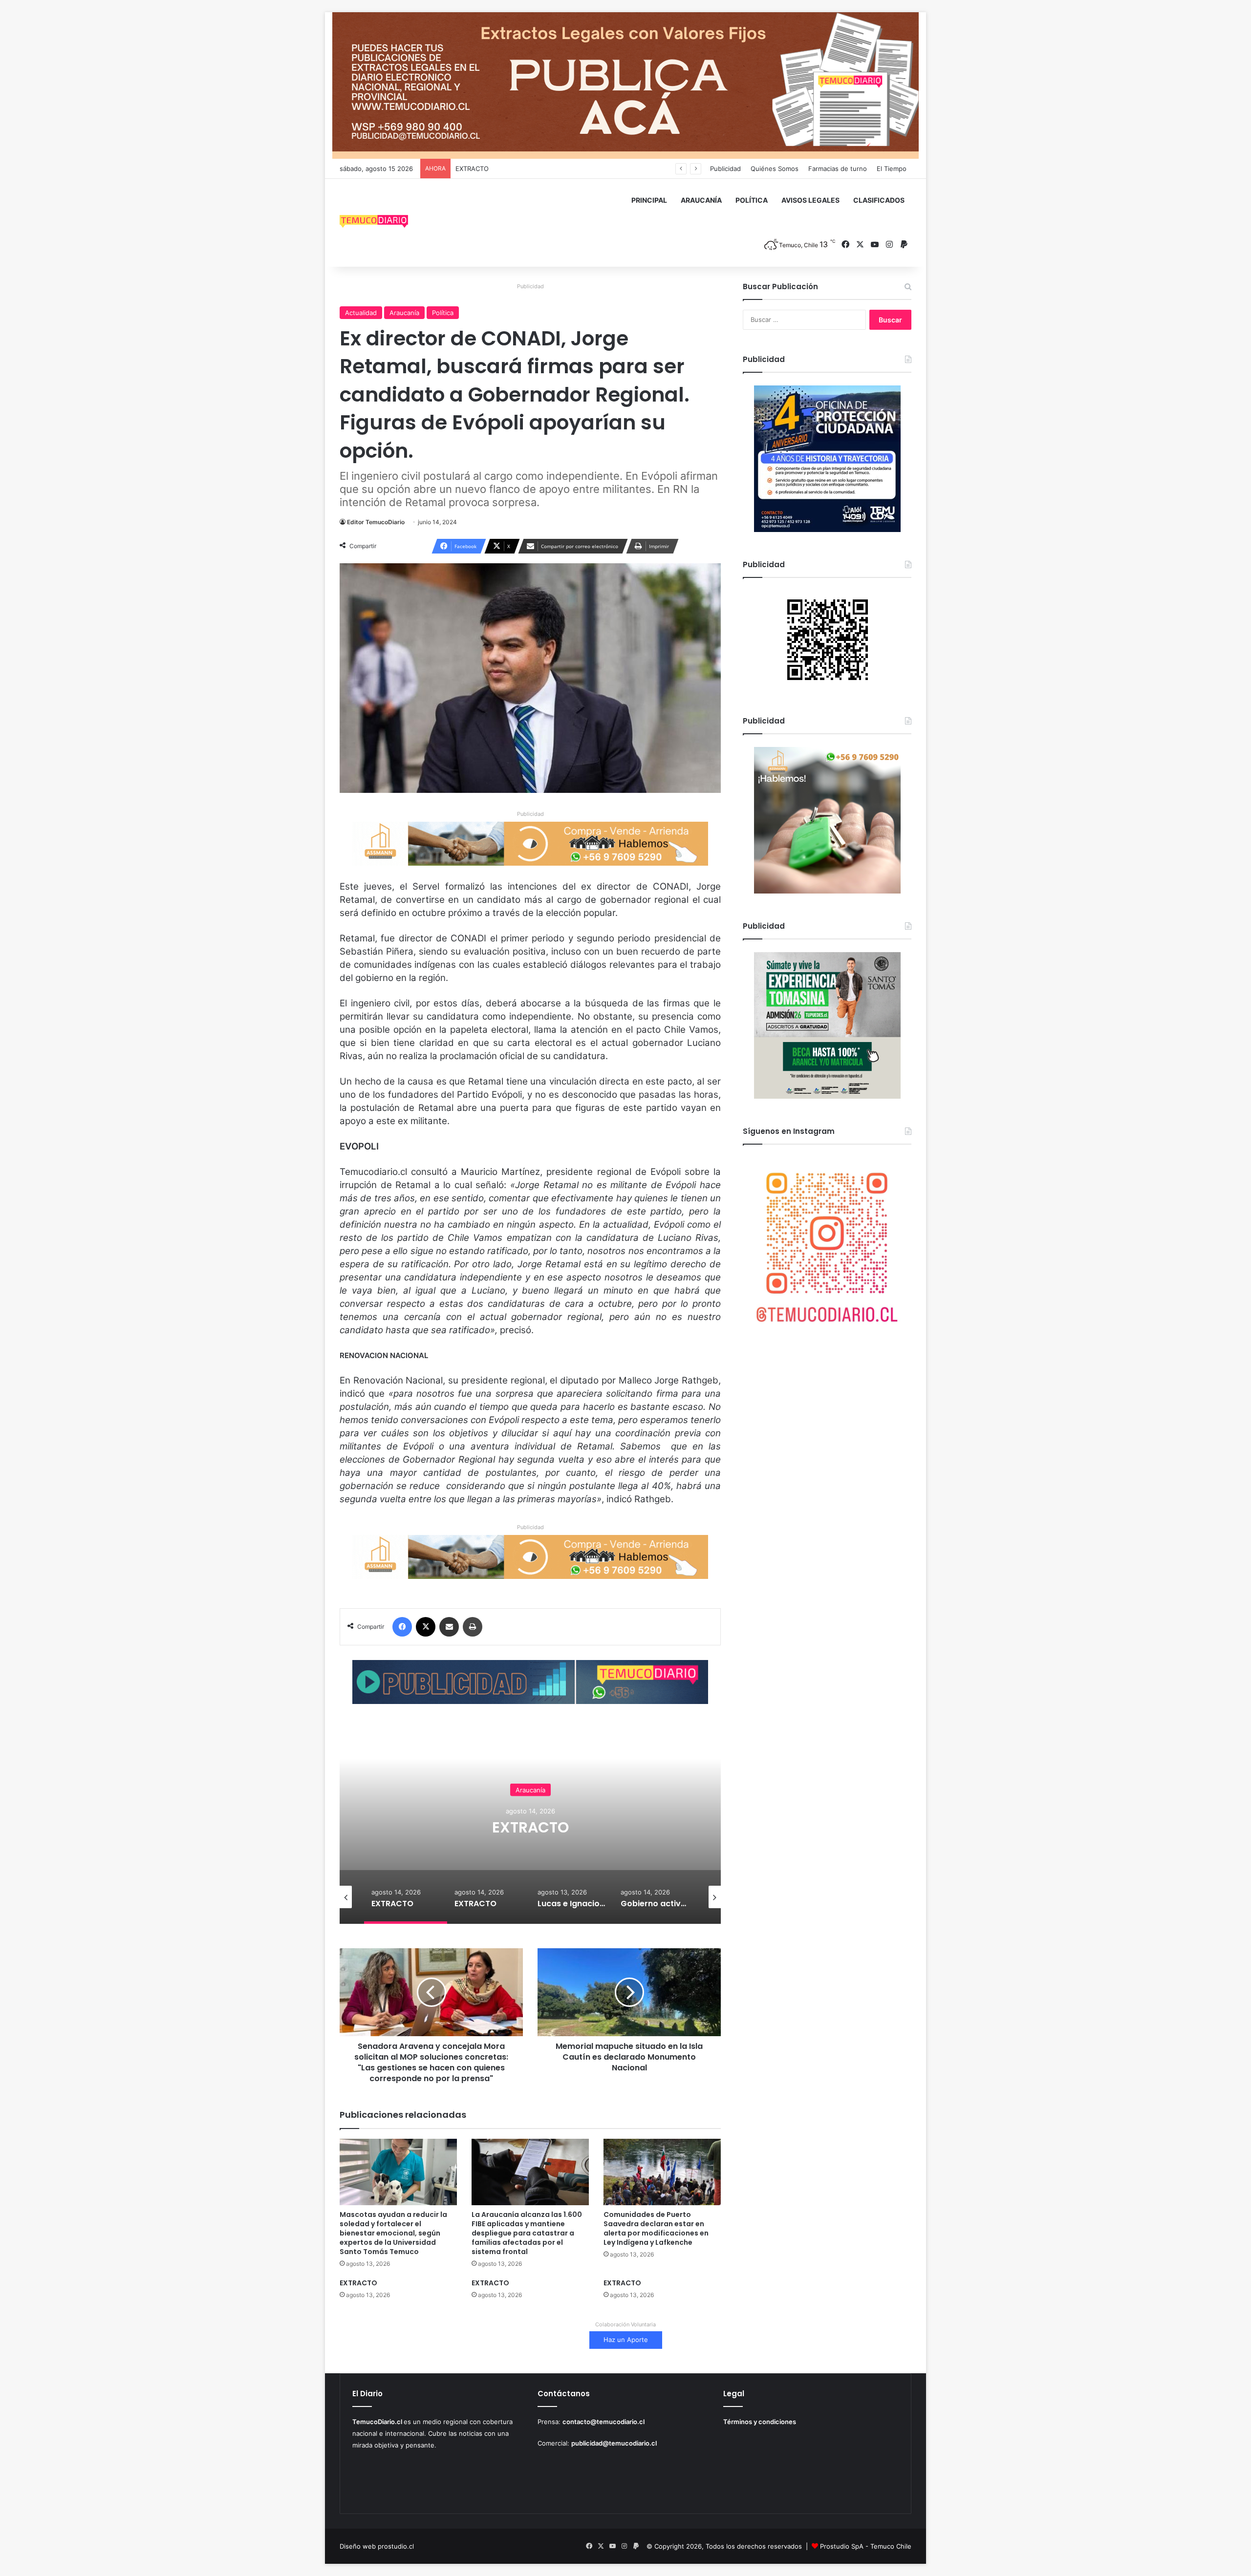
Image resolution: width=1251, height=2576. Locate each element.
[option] (530, 1826)
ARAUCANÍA (701, 200)
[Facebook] (402, 1627)
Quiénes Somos (775, 169)
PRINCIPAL (649, 200)
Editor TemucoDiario (376, 522)
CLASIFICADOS (879, 200)
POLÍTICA (752, 200)
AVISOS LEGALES (810, 200)
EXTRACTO (530, 1827)
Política (443, 313)
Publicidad (725, 169)
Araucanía (404, 313)
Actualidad (361, 313)
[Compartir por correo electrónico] (449, 1627)
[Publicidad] (625, 85)
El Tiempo (892, 169)
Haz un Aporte (626, 2340)
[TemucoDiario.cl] (374, 223)
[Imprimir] (473, 1627)
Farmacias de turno (838, 169)
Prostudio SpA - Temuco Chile (866, 2546)
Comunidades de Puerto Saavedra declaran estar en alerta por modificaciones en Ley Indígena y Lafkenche (656, 2228)
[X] (426, 1627)
